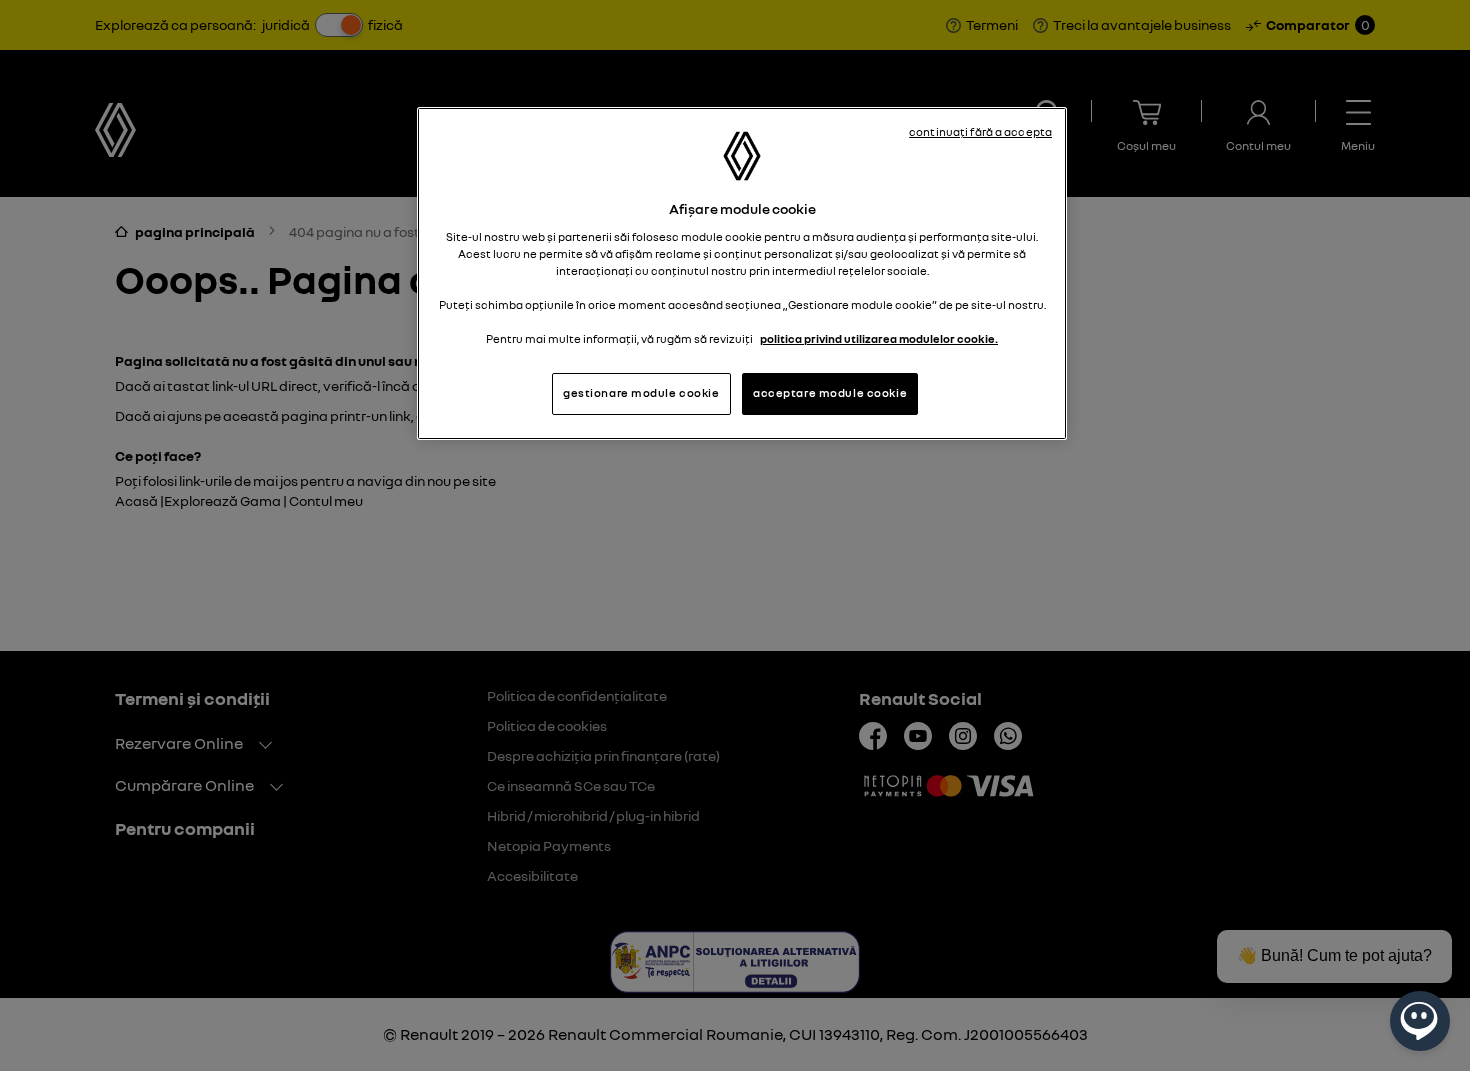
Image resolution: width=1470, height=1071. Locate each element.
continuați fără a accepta (980, 132)
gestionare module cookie (641, 393)
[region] (742, 273)
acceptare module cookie (830, 393)
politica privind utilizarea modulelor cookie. (879, 339)
